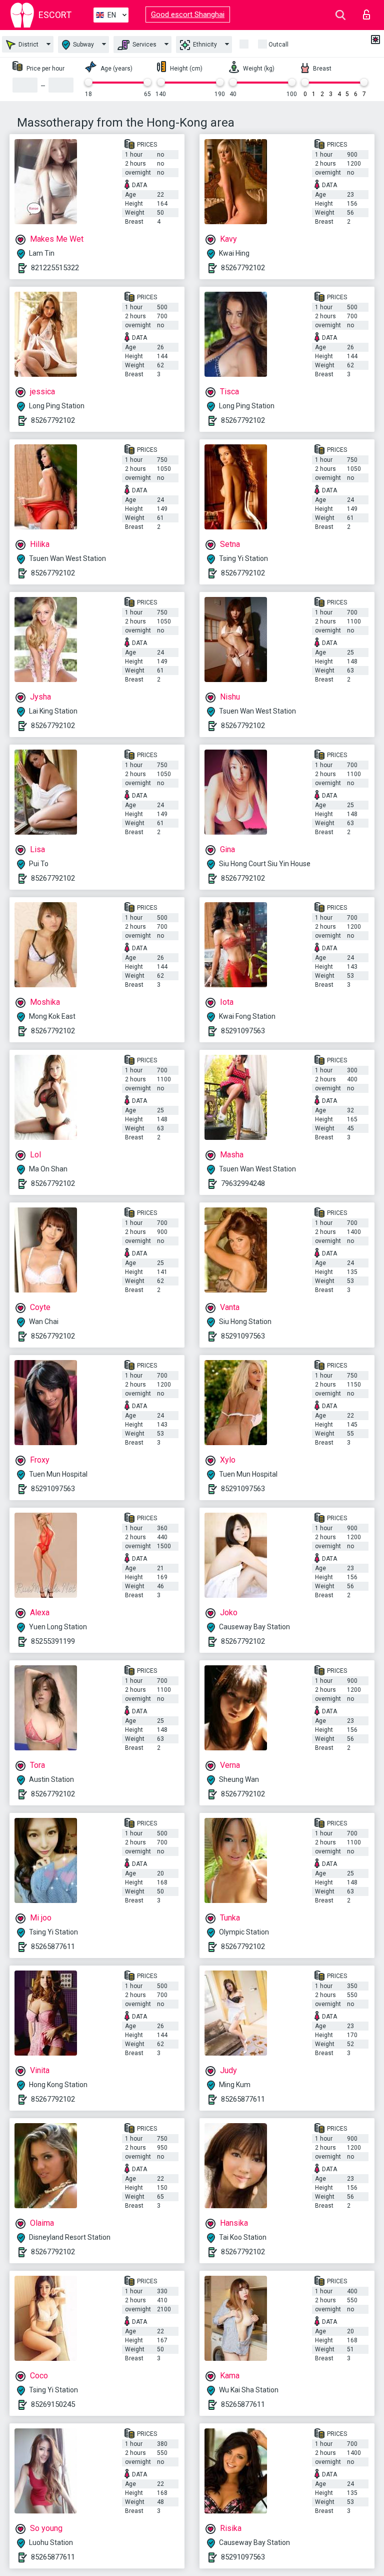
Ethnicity (204, 45)
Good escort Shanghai (188, 15)
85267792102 (243, 268)
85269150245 (53, 2404)
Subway (83, 45)
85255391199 (53, 1641)
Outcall (278, 45)
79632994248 (243, 1183)
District (28, 45)
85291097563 (243, 1031)
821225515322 (55, 268)
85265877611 (53, 1947)
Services (144, 45)
